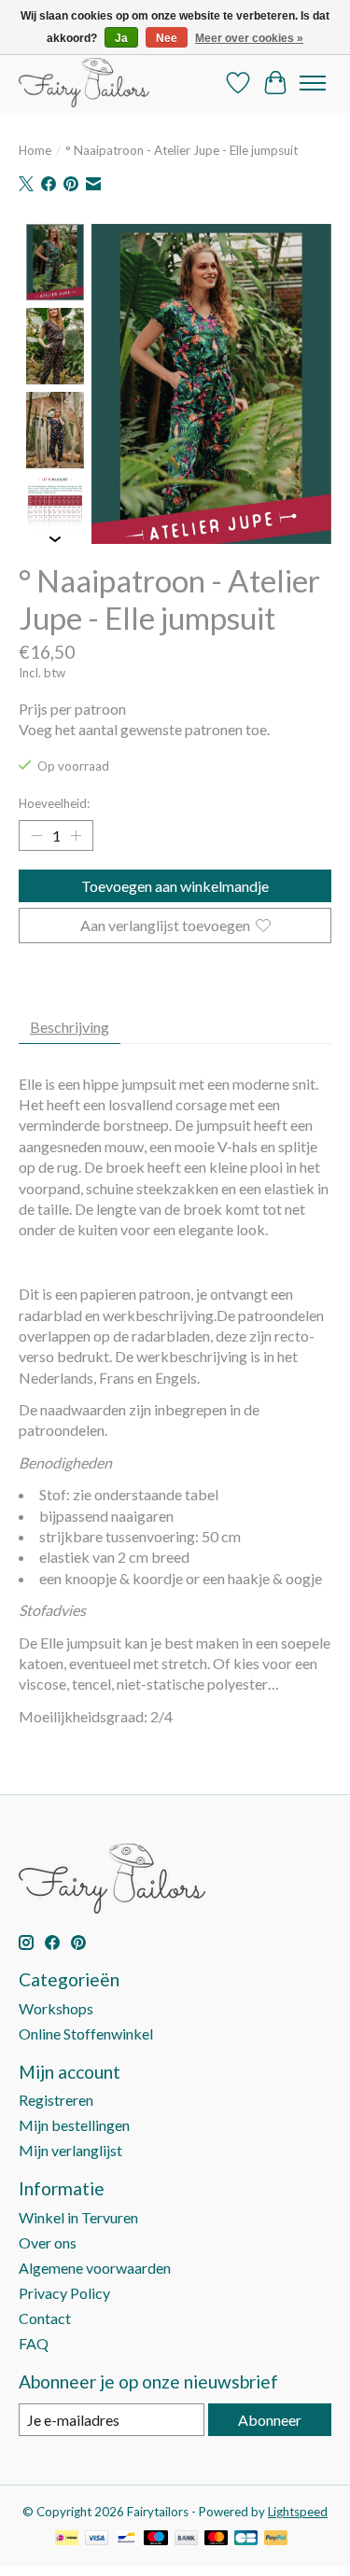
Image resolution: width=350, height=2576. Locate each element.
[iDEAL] (67, 2539)
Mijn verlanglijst (70, 2150)
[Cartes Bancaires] (246, 2539)
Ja (121, 38)
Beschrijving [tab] (70, 1027)
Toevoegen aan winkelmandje (175, 886)
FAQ (34, 2343)
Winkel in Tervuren (78, 2217)
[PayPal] (276, 2539)
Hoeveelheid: (54, 803)
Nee (167, 38)
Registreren (56, 2100)
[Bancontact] (126, 2539)
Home (35, 150)
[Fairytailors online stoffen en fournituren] (84, 83)
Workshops (56, 2008)
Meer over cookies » (249, 38)
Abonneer (270, 2420)
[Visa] (97, 2539)
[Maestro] (156, 2539)
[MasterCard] (217, 2539)
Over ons (48, 2242)
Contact (45, 2318)
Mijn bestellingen (74, 2125)
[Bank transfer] (187, 2539)
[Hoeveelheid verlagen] (36, 836)
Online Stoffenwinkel (86, 2033)
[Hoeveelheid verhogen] (76, 836)
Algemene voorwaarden (95, 2268)
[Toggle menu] (313, 83)
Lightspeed (298, 2512)
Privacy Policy (64, 2293)
